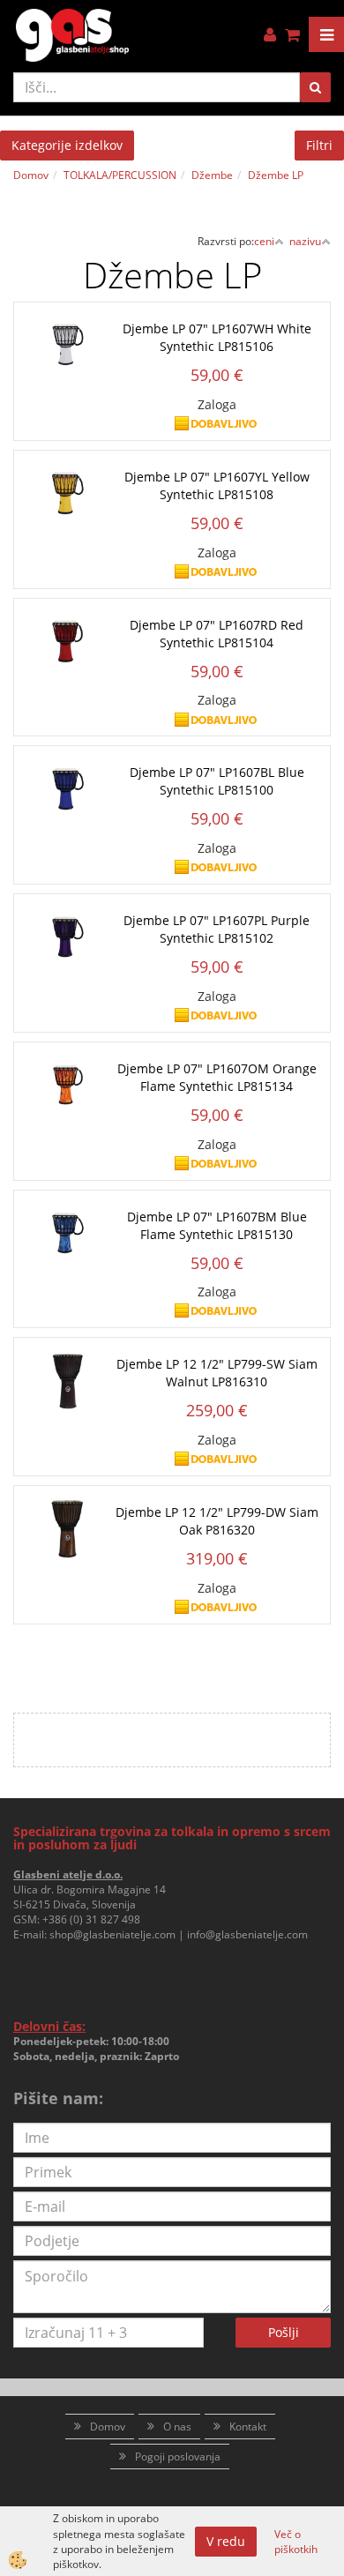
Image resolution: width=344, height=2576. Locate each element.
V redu (226, 2541)
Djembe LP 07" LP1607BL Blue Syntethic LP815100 (217, 781)
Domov (31, 175)
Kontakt (248, 2427)
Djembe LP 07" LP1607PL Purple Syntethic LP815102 (217, 929)
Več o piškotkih (296, 2542)
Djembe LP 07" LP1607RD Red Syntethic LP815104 (217, 634)
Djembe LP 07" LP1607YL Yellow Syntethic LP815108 (217, 485)
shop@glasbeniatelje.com (112, 1934)
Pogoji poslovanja (178, 2457)
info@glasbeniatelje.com (247, 1934)
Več (172, 361)
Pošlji (284, 2332)
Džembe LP (276, 175)
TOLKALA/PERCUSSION (120, 175)
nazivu (305, 241)
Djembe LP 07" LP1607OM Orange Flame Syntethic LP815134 (217, 1077)
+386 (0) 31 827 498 (91, 1919)
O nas (177, 2427)
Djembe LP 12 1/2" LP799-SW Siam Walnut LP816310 (217, 1373)
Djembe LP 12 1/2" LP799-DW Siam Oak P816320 (217, 1521)
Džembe (212, 175)
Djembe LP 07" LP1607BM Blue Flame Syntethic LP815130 (217, 1225)
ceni (264, 241)
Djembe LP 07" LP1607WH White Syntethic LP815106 (217, 337)
